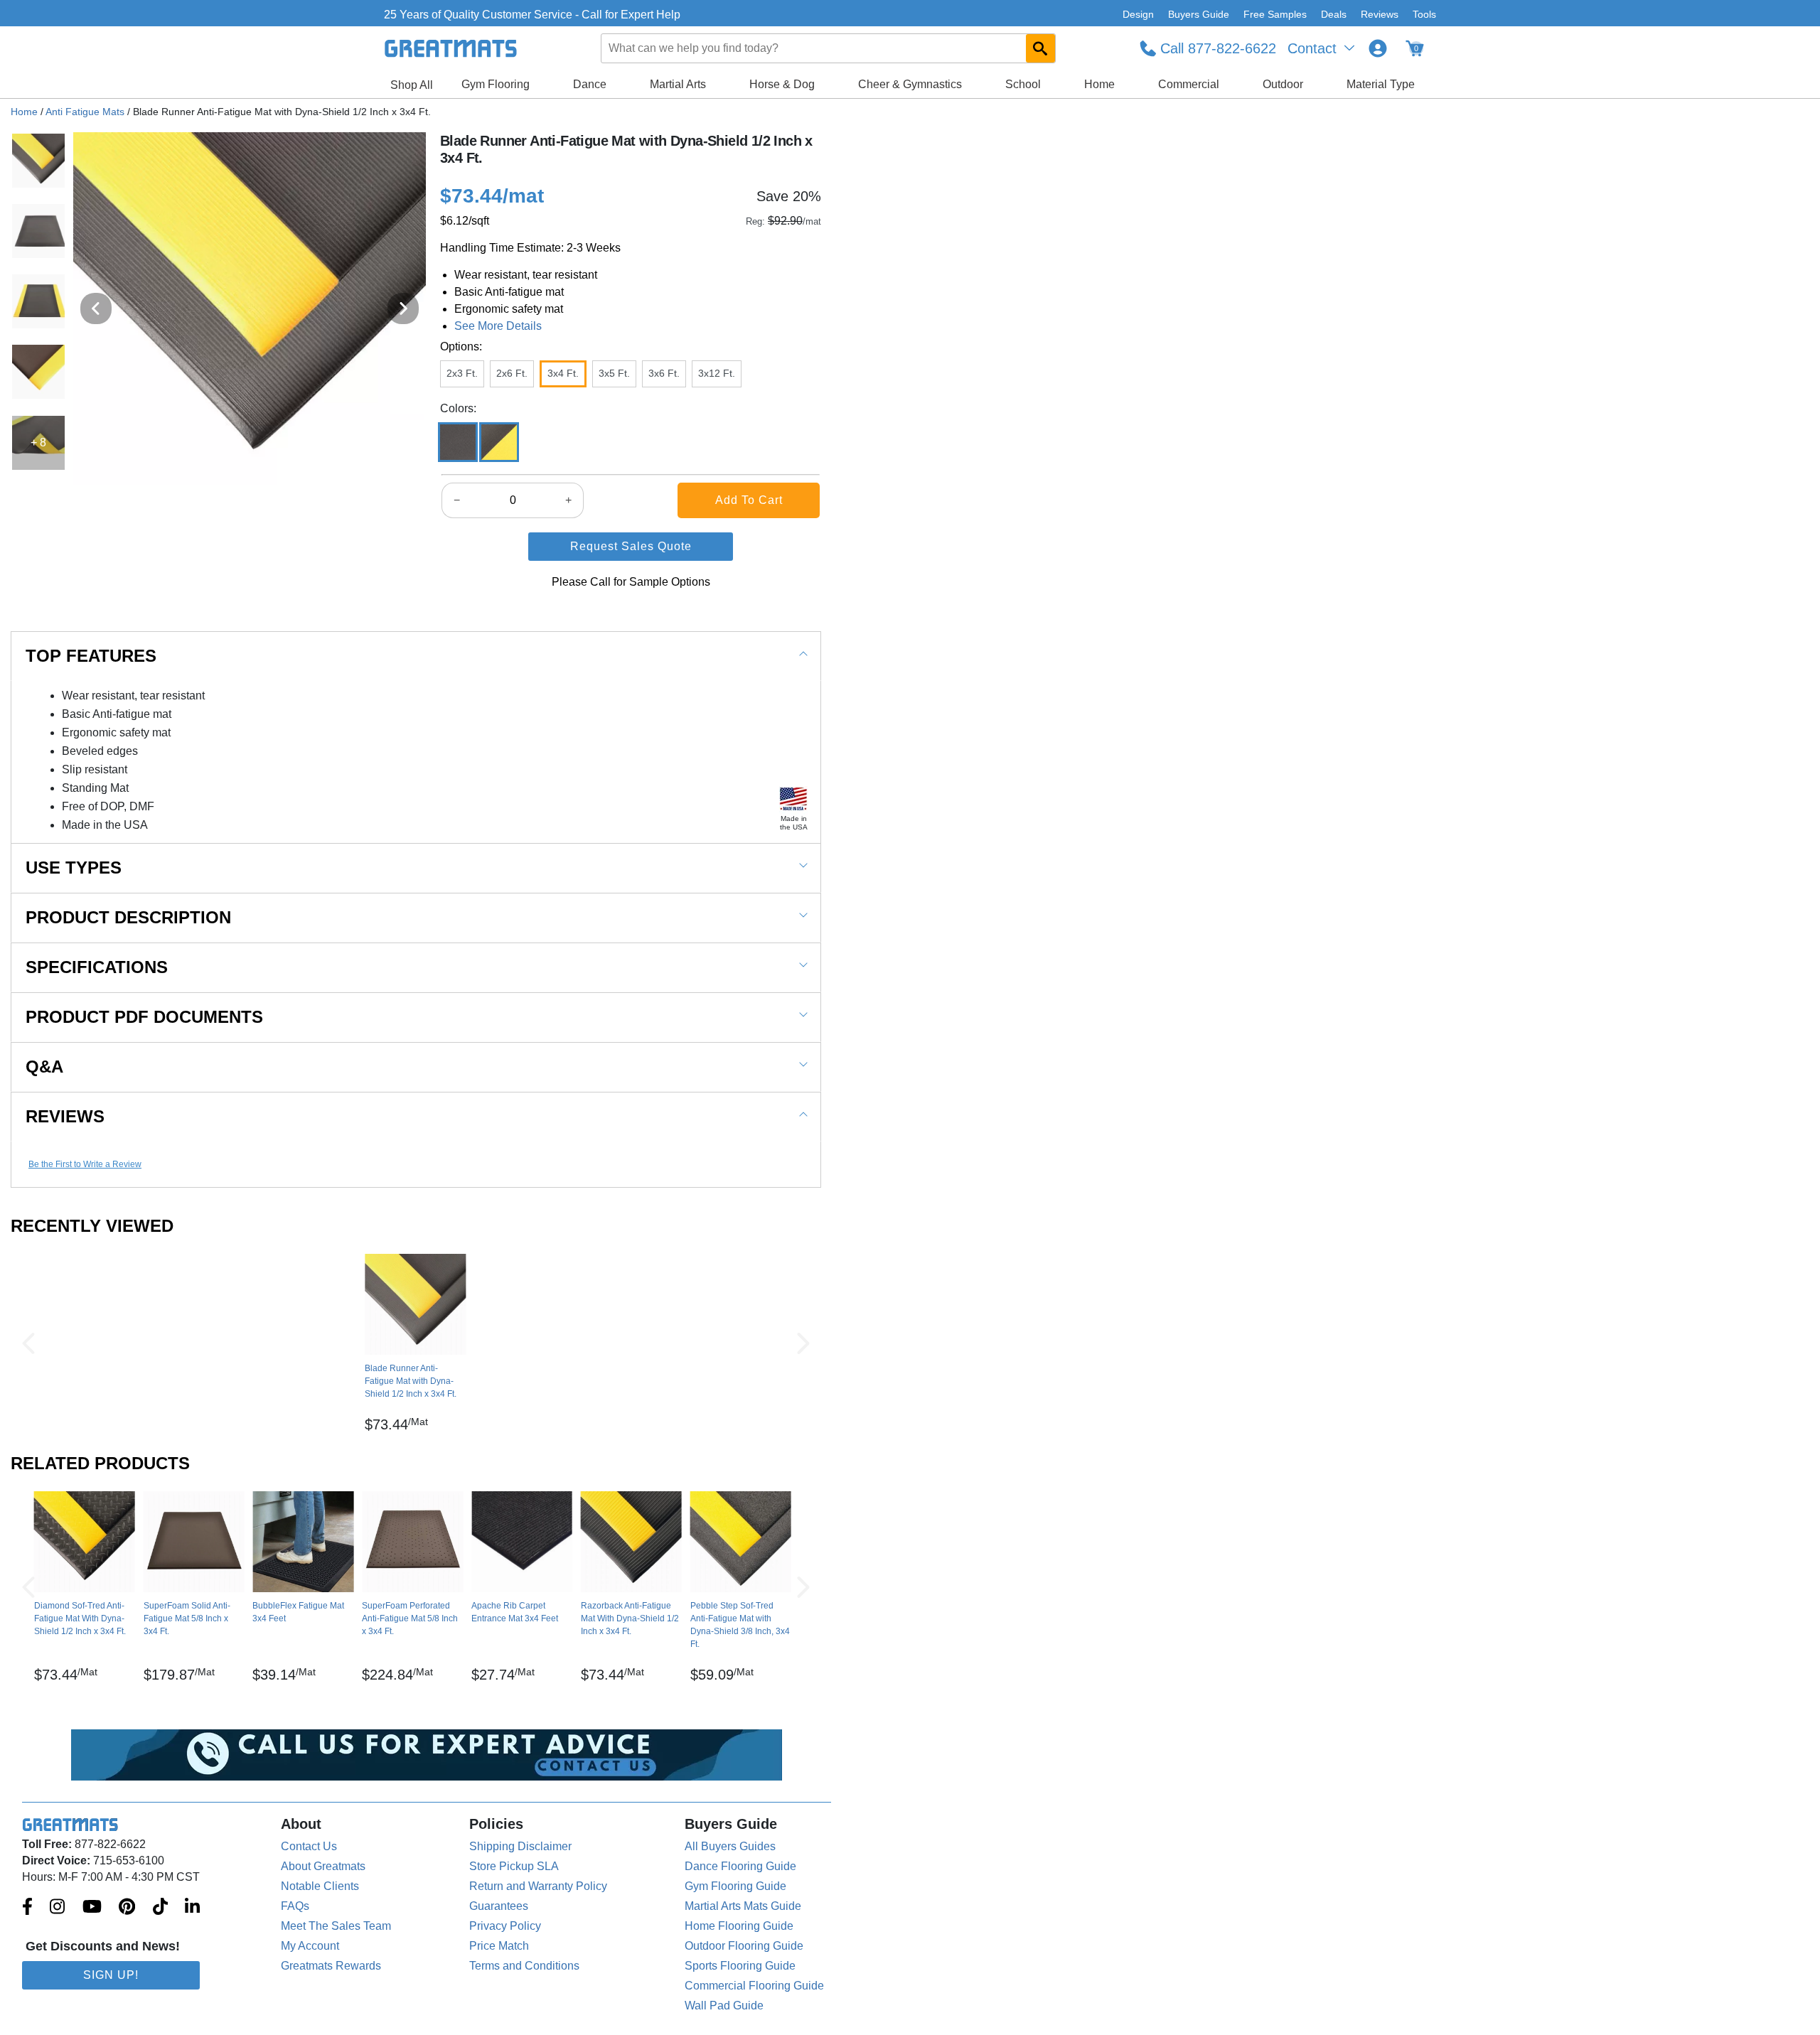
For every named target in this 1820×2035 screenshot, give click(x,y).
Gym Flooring (496, 84)
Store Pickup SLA (514, 1866)
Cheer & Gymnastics (910, 84)
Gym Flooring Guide (735, 1886)
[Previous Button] (28, 1343)
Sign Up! (111, 1975)
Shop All (412, 85)
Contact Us (309, 1846)
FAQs (295, 1906)
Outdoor (1283, 84)
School (1023, 84)
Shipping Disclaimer (520, 1846)
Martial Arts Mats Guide (743, 1906)
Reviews (1380, 14)
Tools (1424, 14)
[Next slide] (403, 308)
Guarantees (499, 1906)
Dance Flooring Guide (740, 1866)
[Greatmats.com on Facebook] (27, 1908)
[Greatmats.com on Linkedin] (192, 1908)
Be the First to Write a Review (85, 1164)
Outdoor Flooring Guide (744, 1946)
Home (1099, 84)
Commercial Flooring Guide (754, 1986)
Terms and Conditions (524, 1966)
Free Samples (1275, 14)
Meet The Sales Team (336, 1926)
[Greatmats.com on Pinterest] (127, 1908)
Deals (1334, 14)
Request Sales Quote (631, 546)
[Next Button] (803, 1343)
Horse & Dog (782, 84)
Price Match (499, 1946)
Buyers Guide (1199, 14)
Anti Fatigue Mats (85, 112)
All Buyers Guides (730, 1846)
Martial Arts (678, 84)
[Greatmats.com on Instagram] (57, 1908)
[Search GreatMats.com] (1040, 48)
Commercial (1189, 84)
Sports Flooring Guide (740, 1966)
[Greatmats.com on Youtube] (92, 1908)
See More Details (498, 326)
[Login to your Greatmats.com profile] (1378, 48)
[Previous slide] (96, 308)
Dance (590, 84)
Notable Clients (320, 1886)
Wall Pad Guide (724, 2006)
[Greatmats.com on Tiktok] (160, 1908)
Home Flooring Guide (739, 1926)
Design (1138, 14)
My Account (310, 1946)
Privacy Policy (505, 1926)
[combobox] (829, 48)
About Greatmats (323, 1866)
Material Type (1381, 84)
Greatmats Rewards (331, 1966)
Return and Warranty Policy (538, 1886)
